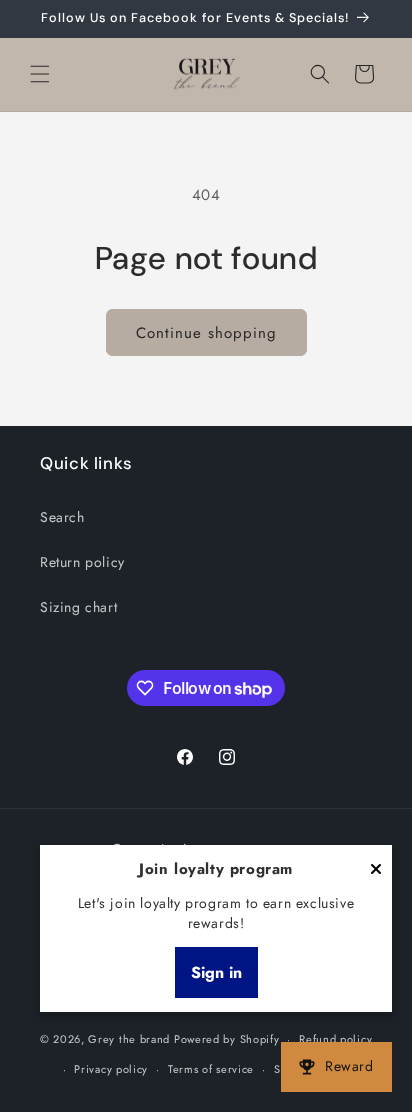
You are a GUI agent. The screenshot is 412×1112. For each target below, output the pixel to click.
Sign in (216, 972)
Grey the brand (129, 1039)
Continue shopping (206, 333)
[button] (40, 74)
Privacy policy (111, 1069)
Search (62, 517)
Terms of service (211, 1069)
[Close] (376, 870)
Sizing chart (78, 607)
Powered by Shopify (227, 1039)
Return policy (82, 562)
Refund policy (335, 1039)
